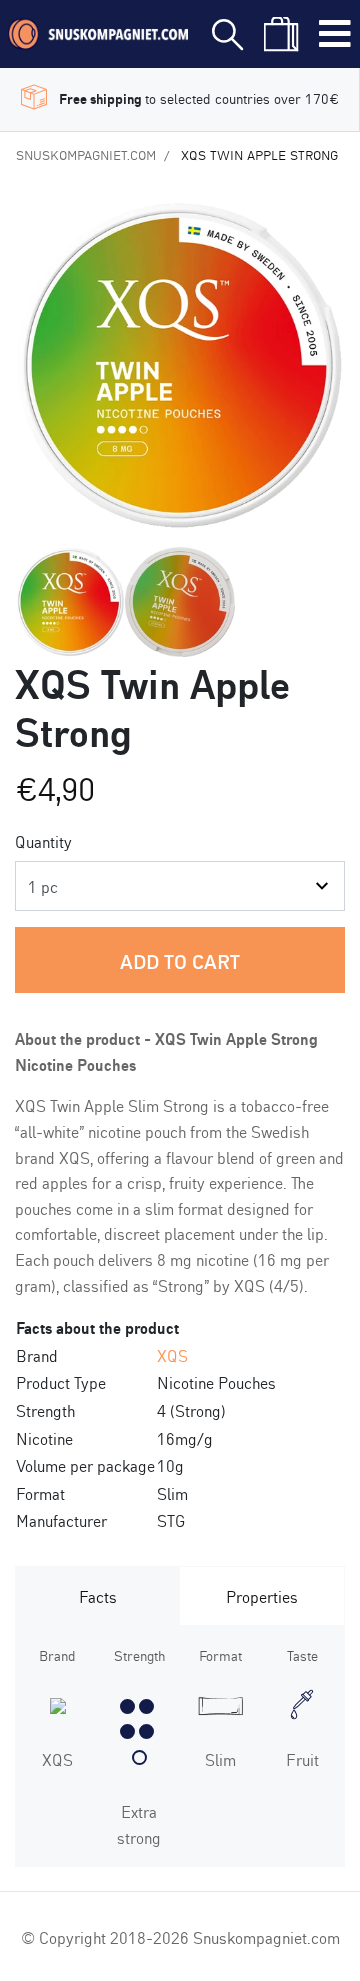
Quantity (43, 840)
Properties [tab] (262, 1595)
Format (220, 1654)
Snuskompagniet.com (86, 154)
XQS (172, 1354)
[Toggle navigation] (335, 34)
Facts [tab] (98, 1595)
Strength (139, 1654)
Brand (57, 1654)
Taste (302, 1654)
